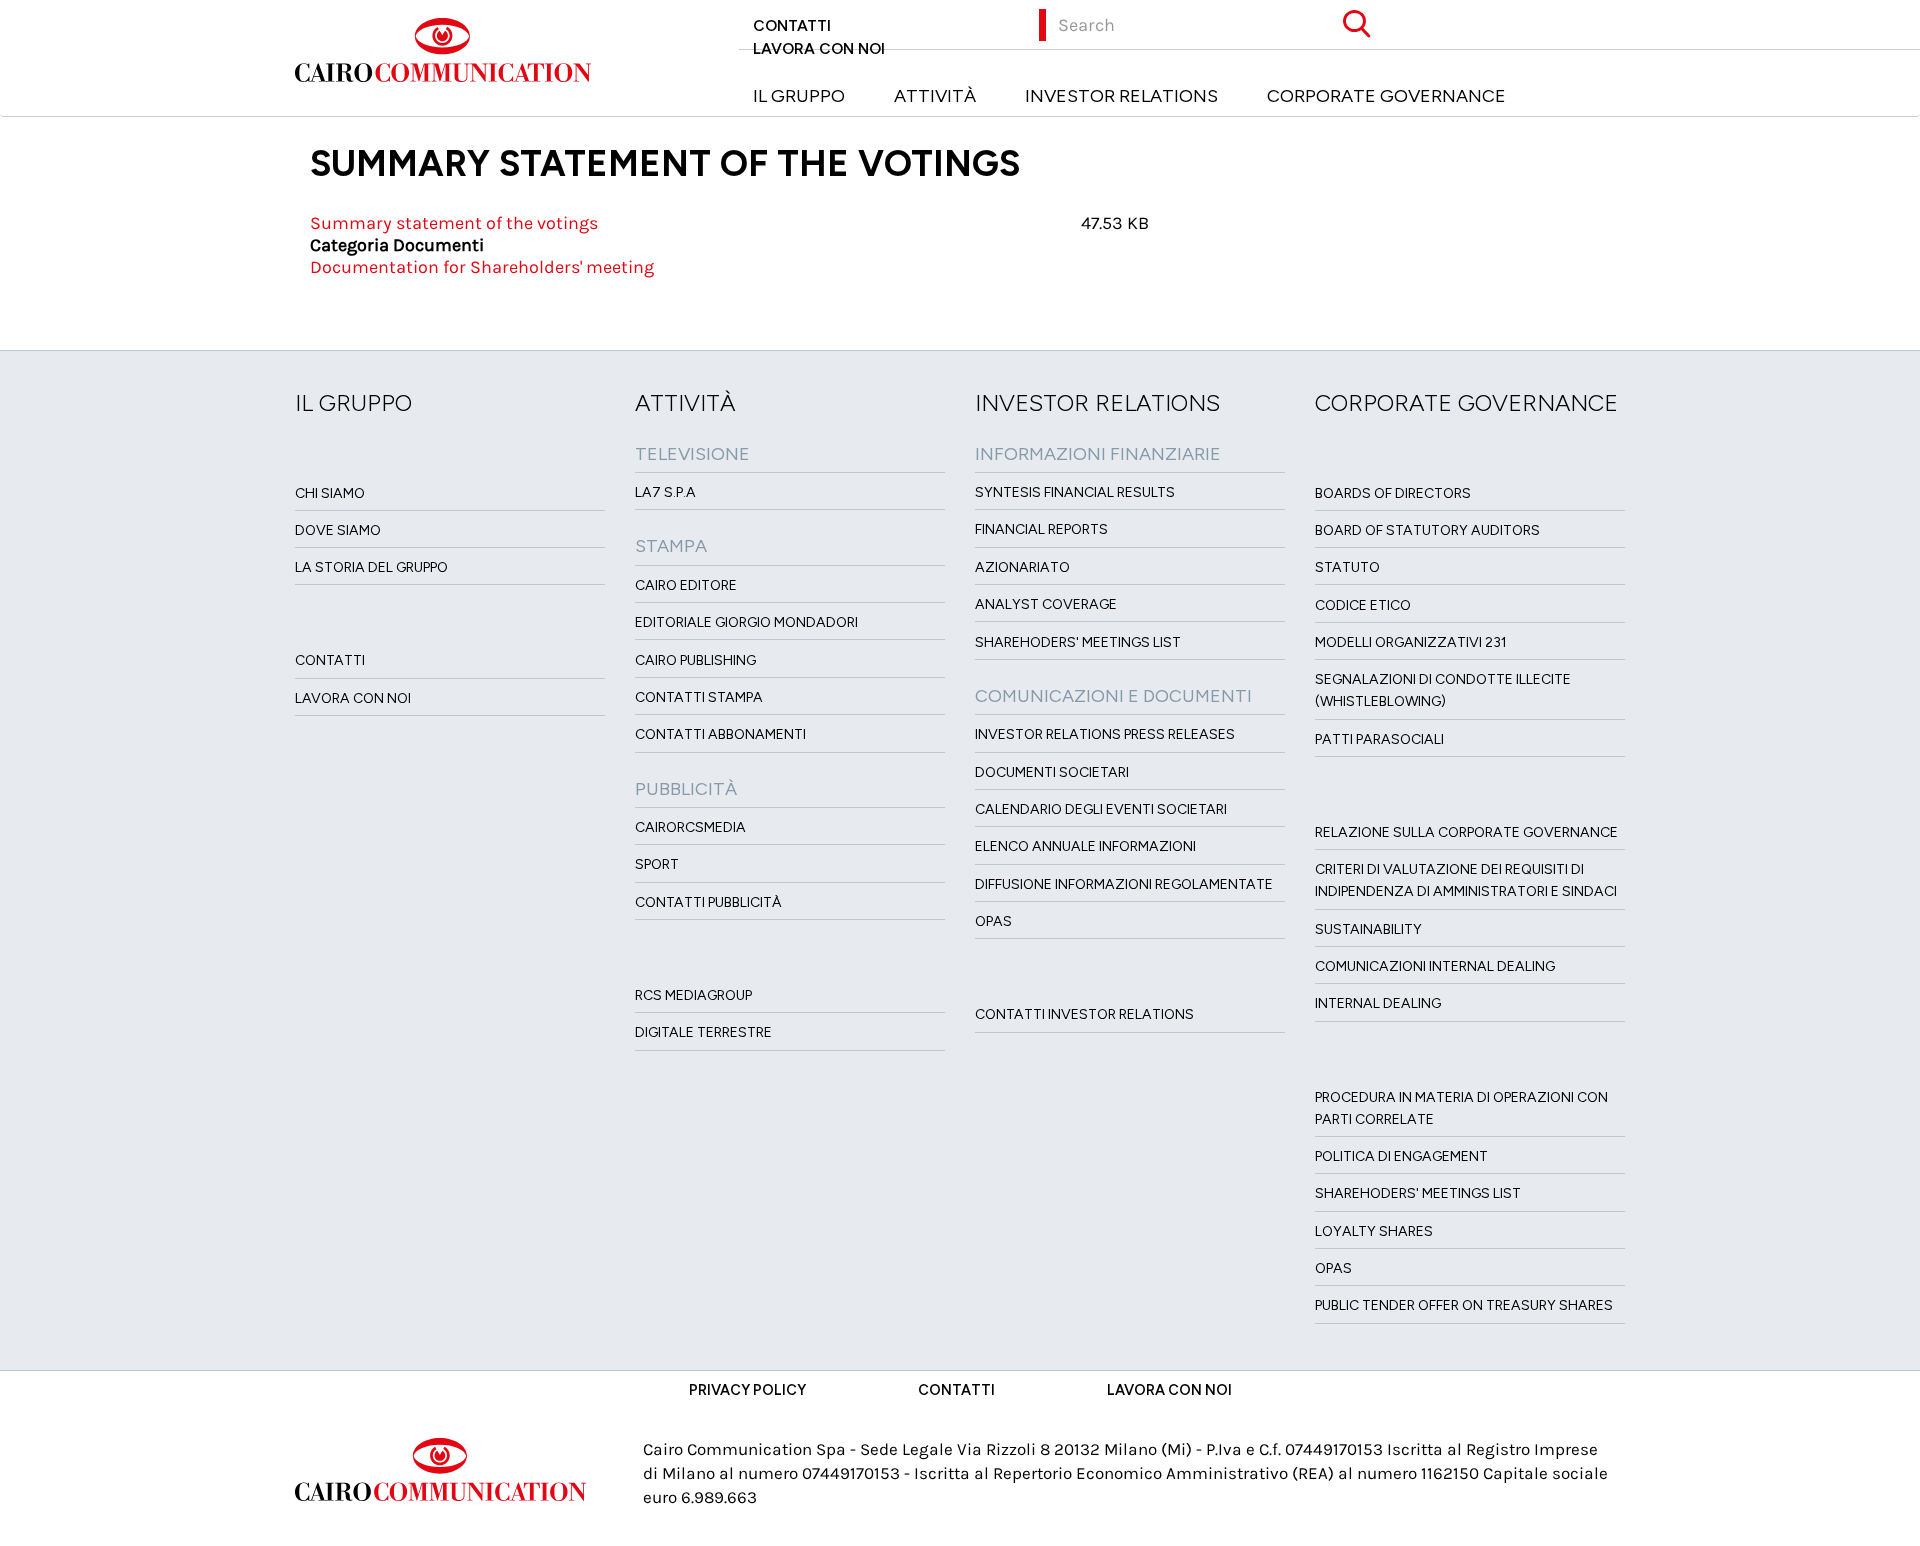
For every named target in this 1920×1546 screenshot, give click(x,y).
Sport (657, 864)
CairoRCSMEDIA (690, 827)
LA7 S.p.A (665, 492)
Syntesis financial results (1075, 492)
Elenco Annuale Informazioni (1085, 846)
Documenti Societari (1052, 772)
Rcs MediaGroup (693, 995)
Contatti (792, 25)
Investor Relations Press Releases (1105, 734)
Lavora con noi (819, 48)
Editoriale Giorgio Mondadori (746, 622)
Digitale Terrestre (703, 1032)
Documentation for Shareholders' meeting (482, 267)
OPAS (993, 921)
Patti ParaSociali (1379, 739)
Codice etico (1363, 605)
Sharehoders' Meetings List (1078, 642)
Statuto (1347, 567)
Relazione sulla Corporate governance (1466, 832)
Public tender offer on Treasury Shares (1464, 1305)
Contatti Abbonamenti (720, 734)
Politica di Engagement (1401, 1156)
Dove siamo (338, 530)
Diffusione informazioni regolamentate (1124, 884)
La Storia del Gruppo (371, 567)
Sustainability (1368, 929)
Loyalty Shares (1374, 1231)
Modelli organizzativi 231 (1411, 642)
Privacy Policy (747, 1390)
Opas (1333, 1268)
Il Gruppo (799, 96)
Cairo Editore (686, 585)
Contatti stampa (699, 697)
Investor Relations (1121, 96)
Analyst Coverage (1046, 604)
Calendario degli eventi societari (1101, 809)
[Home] (450, 48)
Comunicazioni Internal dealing (1435, 966)
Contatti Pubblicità (708, 902)
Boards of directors (1393, 493)
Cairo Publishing (695, 660)
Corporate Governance (1386, 96)
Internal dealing (1378, 1003)
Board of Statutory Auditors (1427, 530)
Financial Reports (1041, 529)
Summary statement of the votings (454, 223)
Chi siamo (330, 493)
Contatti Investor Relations (1084, 1014)
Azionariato (1022, 567)
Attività (935, 96)
